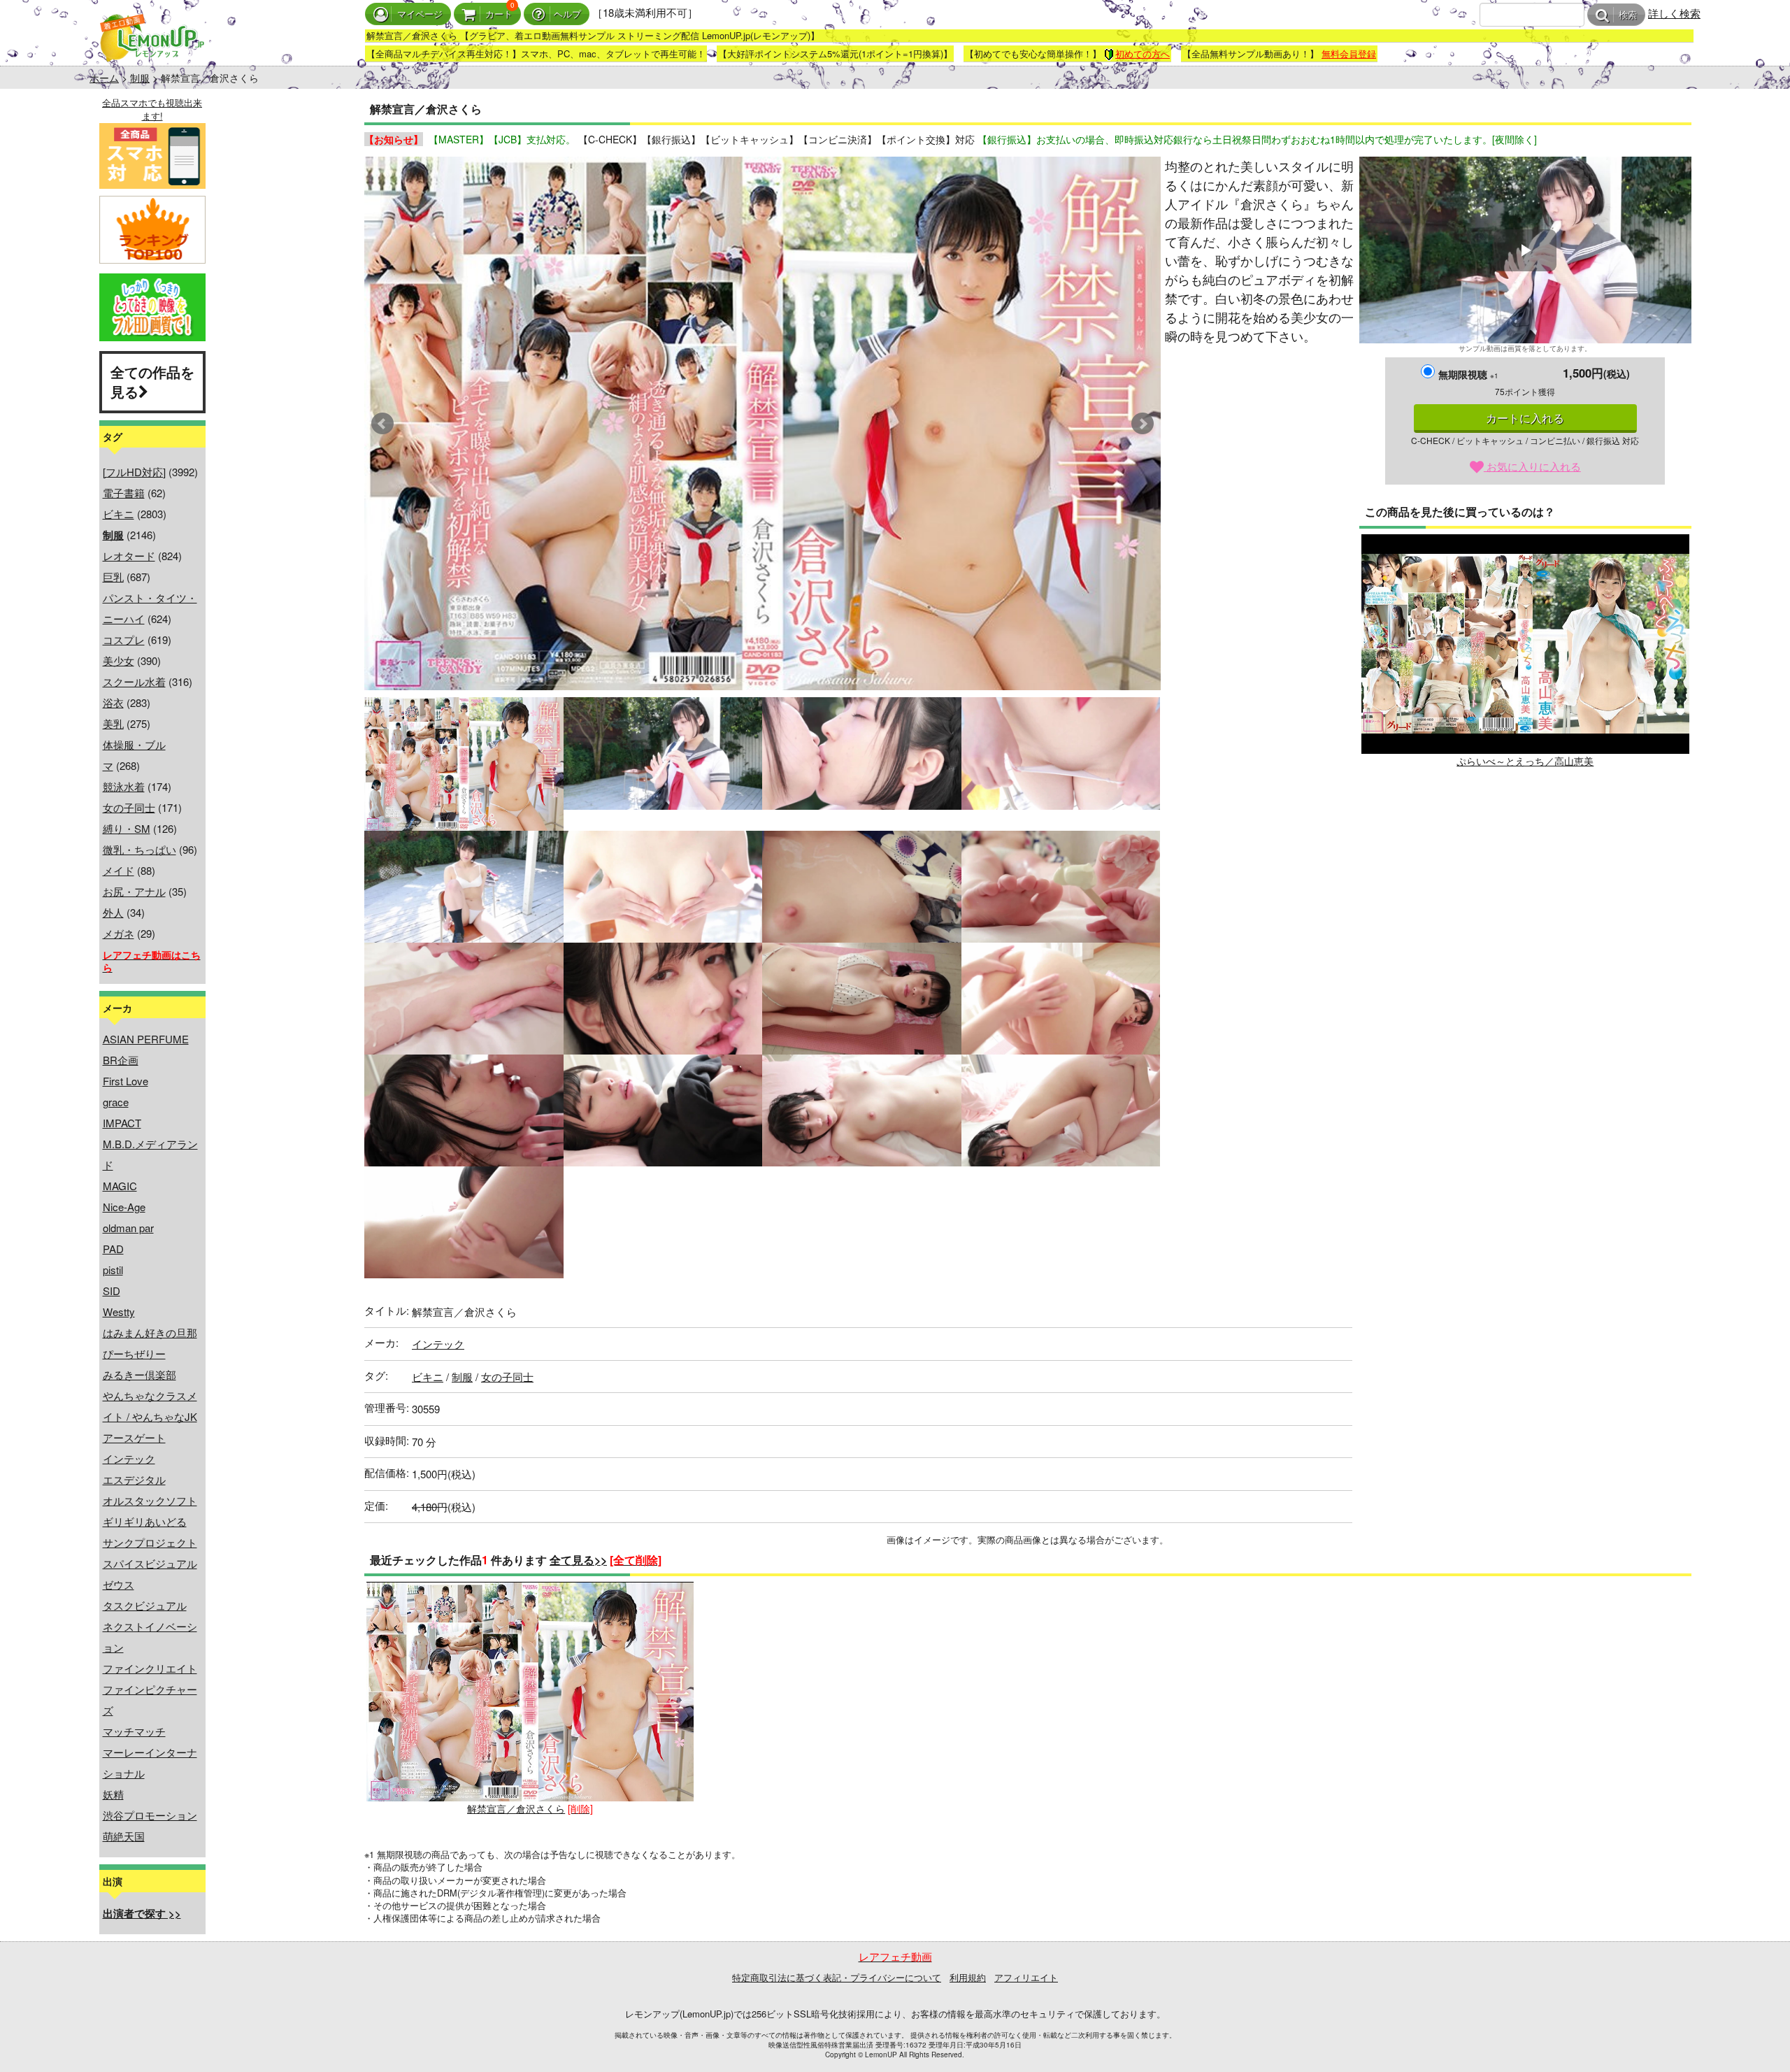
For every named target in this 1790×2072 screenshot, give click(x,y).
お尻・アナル (134, 891)
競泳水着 (124, 786)
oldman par (128, 1228)
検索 (1628, 15)
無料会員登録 (1349, 53)
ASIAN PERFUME (146, 1039)
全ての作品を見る (152, 382)
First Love (126, 1081)
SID (112, 1291)
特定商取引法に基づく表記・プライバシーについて (837, 1977)
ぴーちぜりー (134, 1353)
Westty (119, 1312)
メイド (119, 870)
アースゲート (134, 1437)
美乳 (113, 723)
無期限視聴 (1468, 374)
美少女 (119, 660)
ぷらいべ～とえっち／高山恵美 (1525, 761)
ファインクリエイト (150, 1668)
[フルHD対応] (134, 472)
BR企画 (121, 1060)
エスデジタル (134, 1479)
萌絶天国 (124, 1836)
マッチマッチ (134, 1731)
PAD (113, 1249)
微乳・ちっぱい (139, 849)
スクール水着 (134, 681)
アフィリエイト (1026, 1977)
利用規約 (968, 1977)
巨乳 (113, 577)
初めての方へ (1143, 53)
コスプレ (124, 640)
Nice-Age (124, 1207)
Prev (382, 424)
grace (116, 1102)
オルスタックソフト (150, 1500)
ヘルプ (567, 14)
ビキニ (119, 514)
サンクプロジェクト (150, 1542)
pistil (113, 1270)
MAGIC (120, 1186)
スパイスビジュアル (150, 1563)
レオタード (129, 556)
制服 (140, 78)
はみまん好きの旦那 (150, 1332)
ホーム (104, 78)
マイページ (420, 14)
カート (499, 14)
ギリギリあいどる (145, 1521)
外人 (113, 912)
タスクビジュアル (145, 1605)
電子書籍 (124, 493)
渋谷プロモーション (150, 1815)
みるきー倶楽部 (139, 1374)
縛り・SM (127, 828)
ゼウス (119, 1584)
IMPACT (122, 1123)
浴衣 (113, 702)
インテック (129, 1458)
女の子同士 (129, 807)
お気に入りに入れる (1532, 466)
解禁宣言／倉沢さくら (516, 1808)
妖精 (113, 1794)
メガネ (119, 933)
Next (1143, 424)
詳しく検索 (1674, 13)
